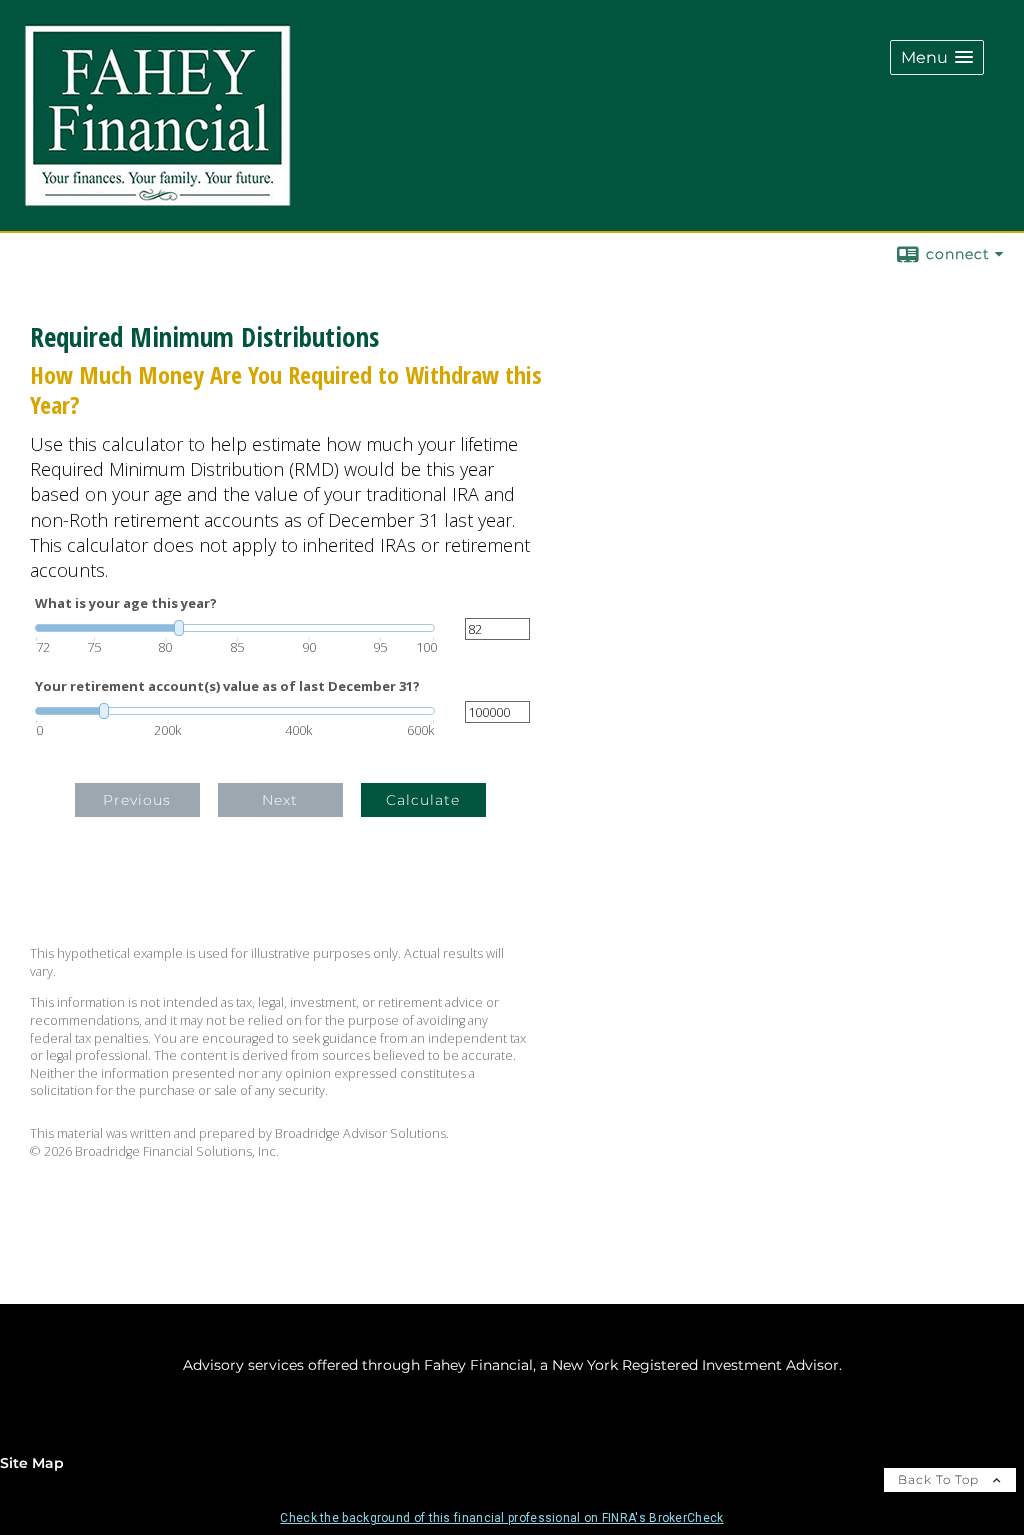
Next (280, 800)
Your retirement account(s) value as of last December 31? (227, 686)
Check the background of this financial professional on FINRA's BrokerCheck (501, 1518)
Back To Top (940, 1479)
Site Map (32, 1463)
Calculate (423, 800)
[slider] (235, 628)
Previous (137, 800)
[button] (937, 57)
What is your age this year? (126, 603)
